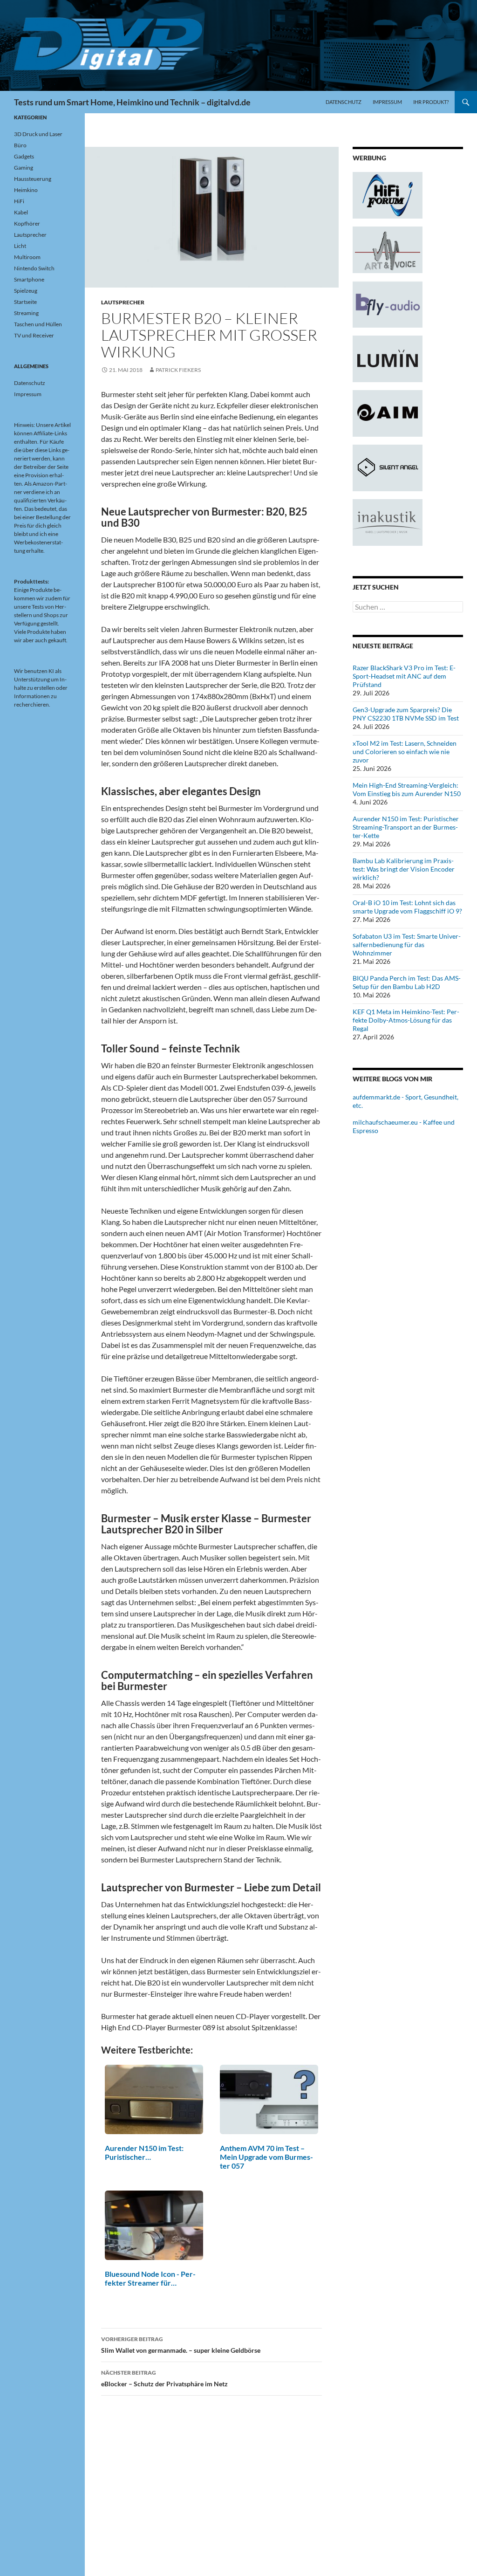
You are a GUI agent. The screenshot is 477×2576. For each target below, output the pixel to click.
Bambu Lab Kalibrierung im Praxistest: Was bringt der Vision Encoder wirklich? (404, 869)
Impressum (387, 102)
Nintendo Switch (34, 268)
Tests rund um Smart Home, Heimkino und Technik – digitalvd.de (132, 102)
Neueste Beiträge (383, 646)
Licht (20, 246)
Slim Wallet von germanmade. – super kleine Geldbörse (181, 2345)
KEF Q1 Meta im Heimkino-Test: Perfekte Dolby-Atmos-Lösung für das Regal (406, 1020)
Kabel (21, 212)
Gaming (24, 168)
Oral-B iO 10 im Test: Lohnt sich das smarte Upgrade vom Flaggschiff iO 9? (407, 907)
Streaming (26, 313)
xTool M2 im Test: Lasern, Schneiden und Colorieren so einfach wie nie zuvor (405, 752)
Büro (20, 145)
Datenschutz (344, 102)
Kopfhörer (27, 223)
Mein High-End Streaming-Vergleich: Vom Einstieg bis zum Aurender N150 (407, 789)
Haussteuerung (33, 179)
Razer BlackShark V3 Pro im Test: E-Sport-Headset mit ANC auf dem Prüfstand (404, 676)
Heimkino (26, 190)
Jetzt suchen (376, 587)
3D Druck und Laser (38, 134)
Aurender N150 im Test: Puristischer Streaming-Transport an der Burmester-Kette (406, 827)
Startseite (25, 302)
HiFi (19, 201)
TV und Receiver (34, 335)
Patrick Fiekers (178, 370)
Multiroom (27, 257)
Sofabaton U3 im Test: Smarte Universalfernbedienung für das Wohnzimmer (407, 945)
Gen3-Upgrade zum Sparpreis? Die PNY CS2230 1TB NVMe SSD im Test (406, 714)
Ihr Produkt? (431, 102)
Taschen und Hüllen (38, 324)
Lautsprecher (123, 302)
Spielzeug (26, 291)
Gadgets (24, 156)
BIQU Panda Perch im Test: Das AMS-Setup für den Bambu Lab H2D (407, 982)
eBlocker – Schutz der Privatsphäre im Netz (164, 2378)
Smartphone (29, 279)
